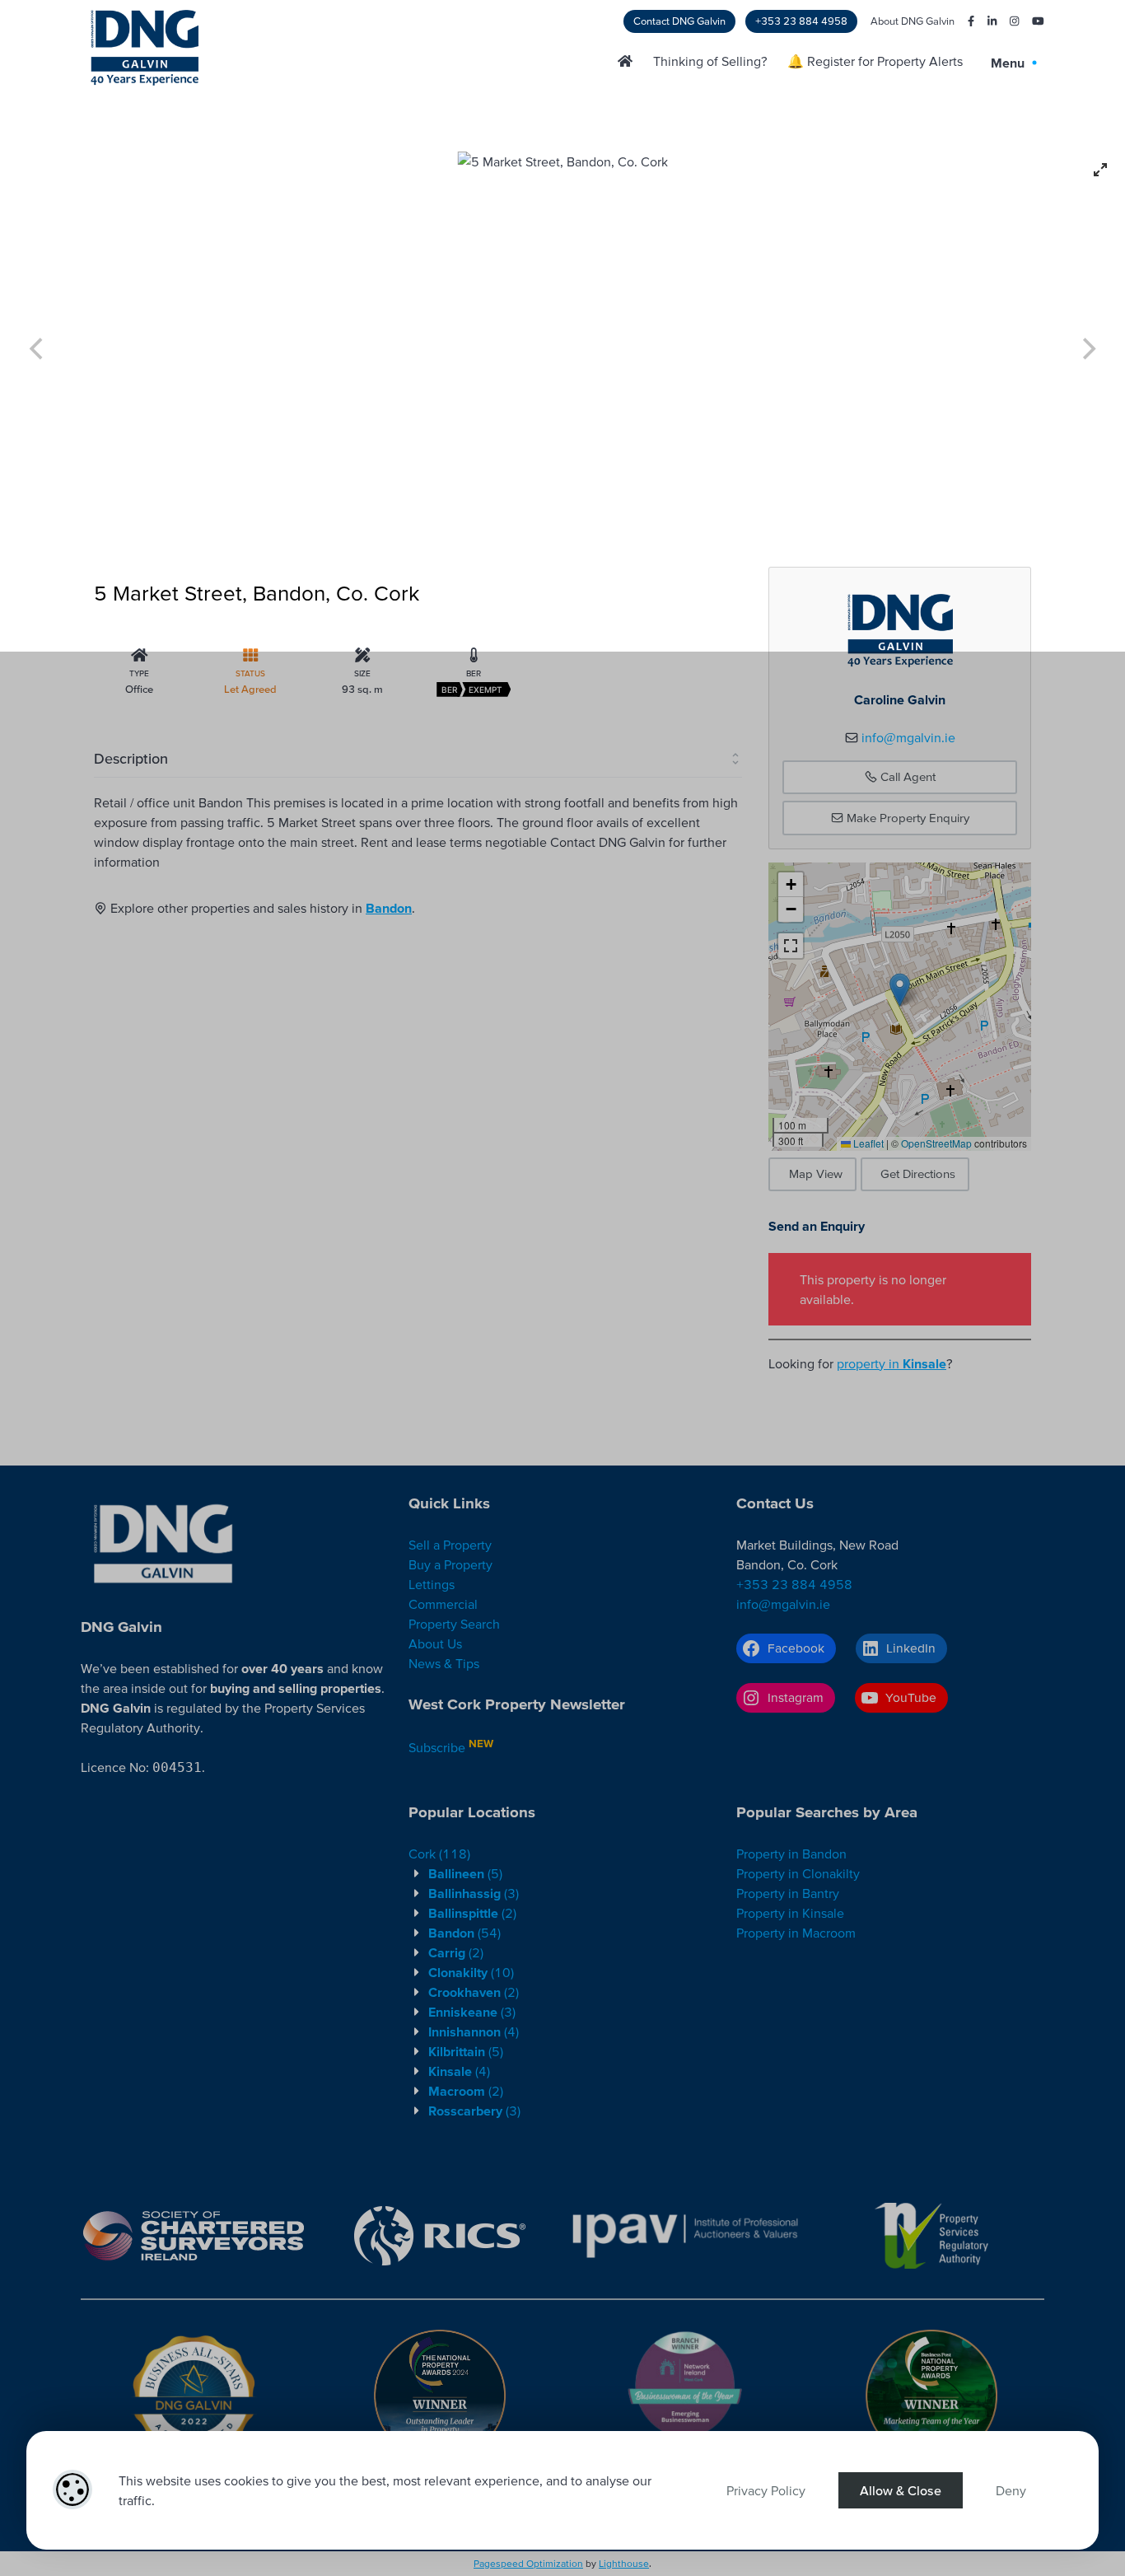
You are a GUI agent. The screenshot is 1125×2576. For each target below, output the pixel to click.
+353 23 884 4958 (801, 21)
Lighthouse (624, 2563)
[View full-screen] (1100, 170)
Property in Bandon (791, 1854)
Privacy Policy (766, 2490)
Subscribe (437, 1747)
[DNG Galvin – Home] (625, 61)
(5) (465, 1873)
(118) (439, 1854)
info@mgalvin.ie (908, 737)
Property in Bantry (788, 1893)
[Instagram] (1008, 21)
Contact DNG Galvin (679, 21)
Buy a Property (450, 1564)
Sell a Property (450, 1545)
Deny (1011, 2490)
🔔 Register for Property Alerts (875, 61)
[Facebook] (964, 21)
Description (131, 758)
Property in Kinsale (790, 1913)
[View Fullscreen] (791, 946)
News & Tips (444, 1663)
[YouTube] (1032, 21)
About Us (435, 1643)
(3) (474, 1893)
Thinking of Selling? (710, 61)
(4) (474, 2031)
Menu (1009, 63)
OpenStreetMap (936, 1143)
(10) (471, 1972)
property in (892, 1363)
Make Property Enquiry (906, 818)
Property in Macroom (796, 1933)
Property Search (454, 1624)
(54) (464, 1933)
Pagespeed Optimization (528, 2563)
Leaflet (867, 1143)
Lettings (432, 1584)
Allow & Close (901, 2490)
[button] (900, 990)
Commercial (443, 1604)
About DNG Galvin (913, 21)
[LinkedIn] (985, 21)
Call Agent (906, 776)
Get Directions (918, 1173)
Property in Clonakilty (798, 1873)
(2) (472, 1913)
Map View (816, 1173)
